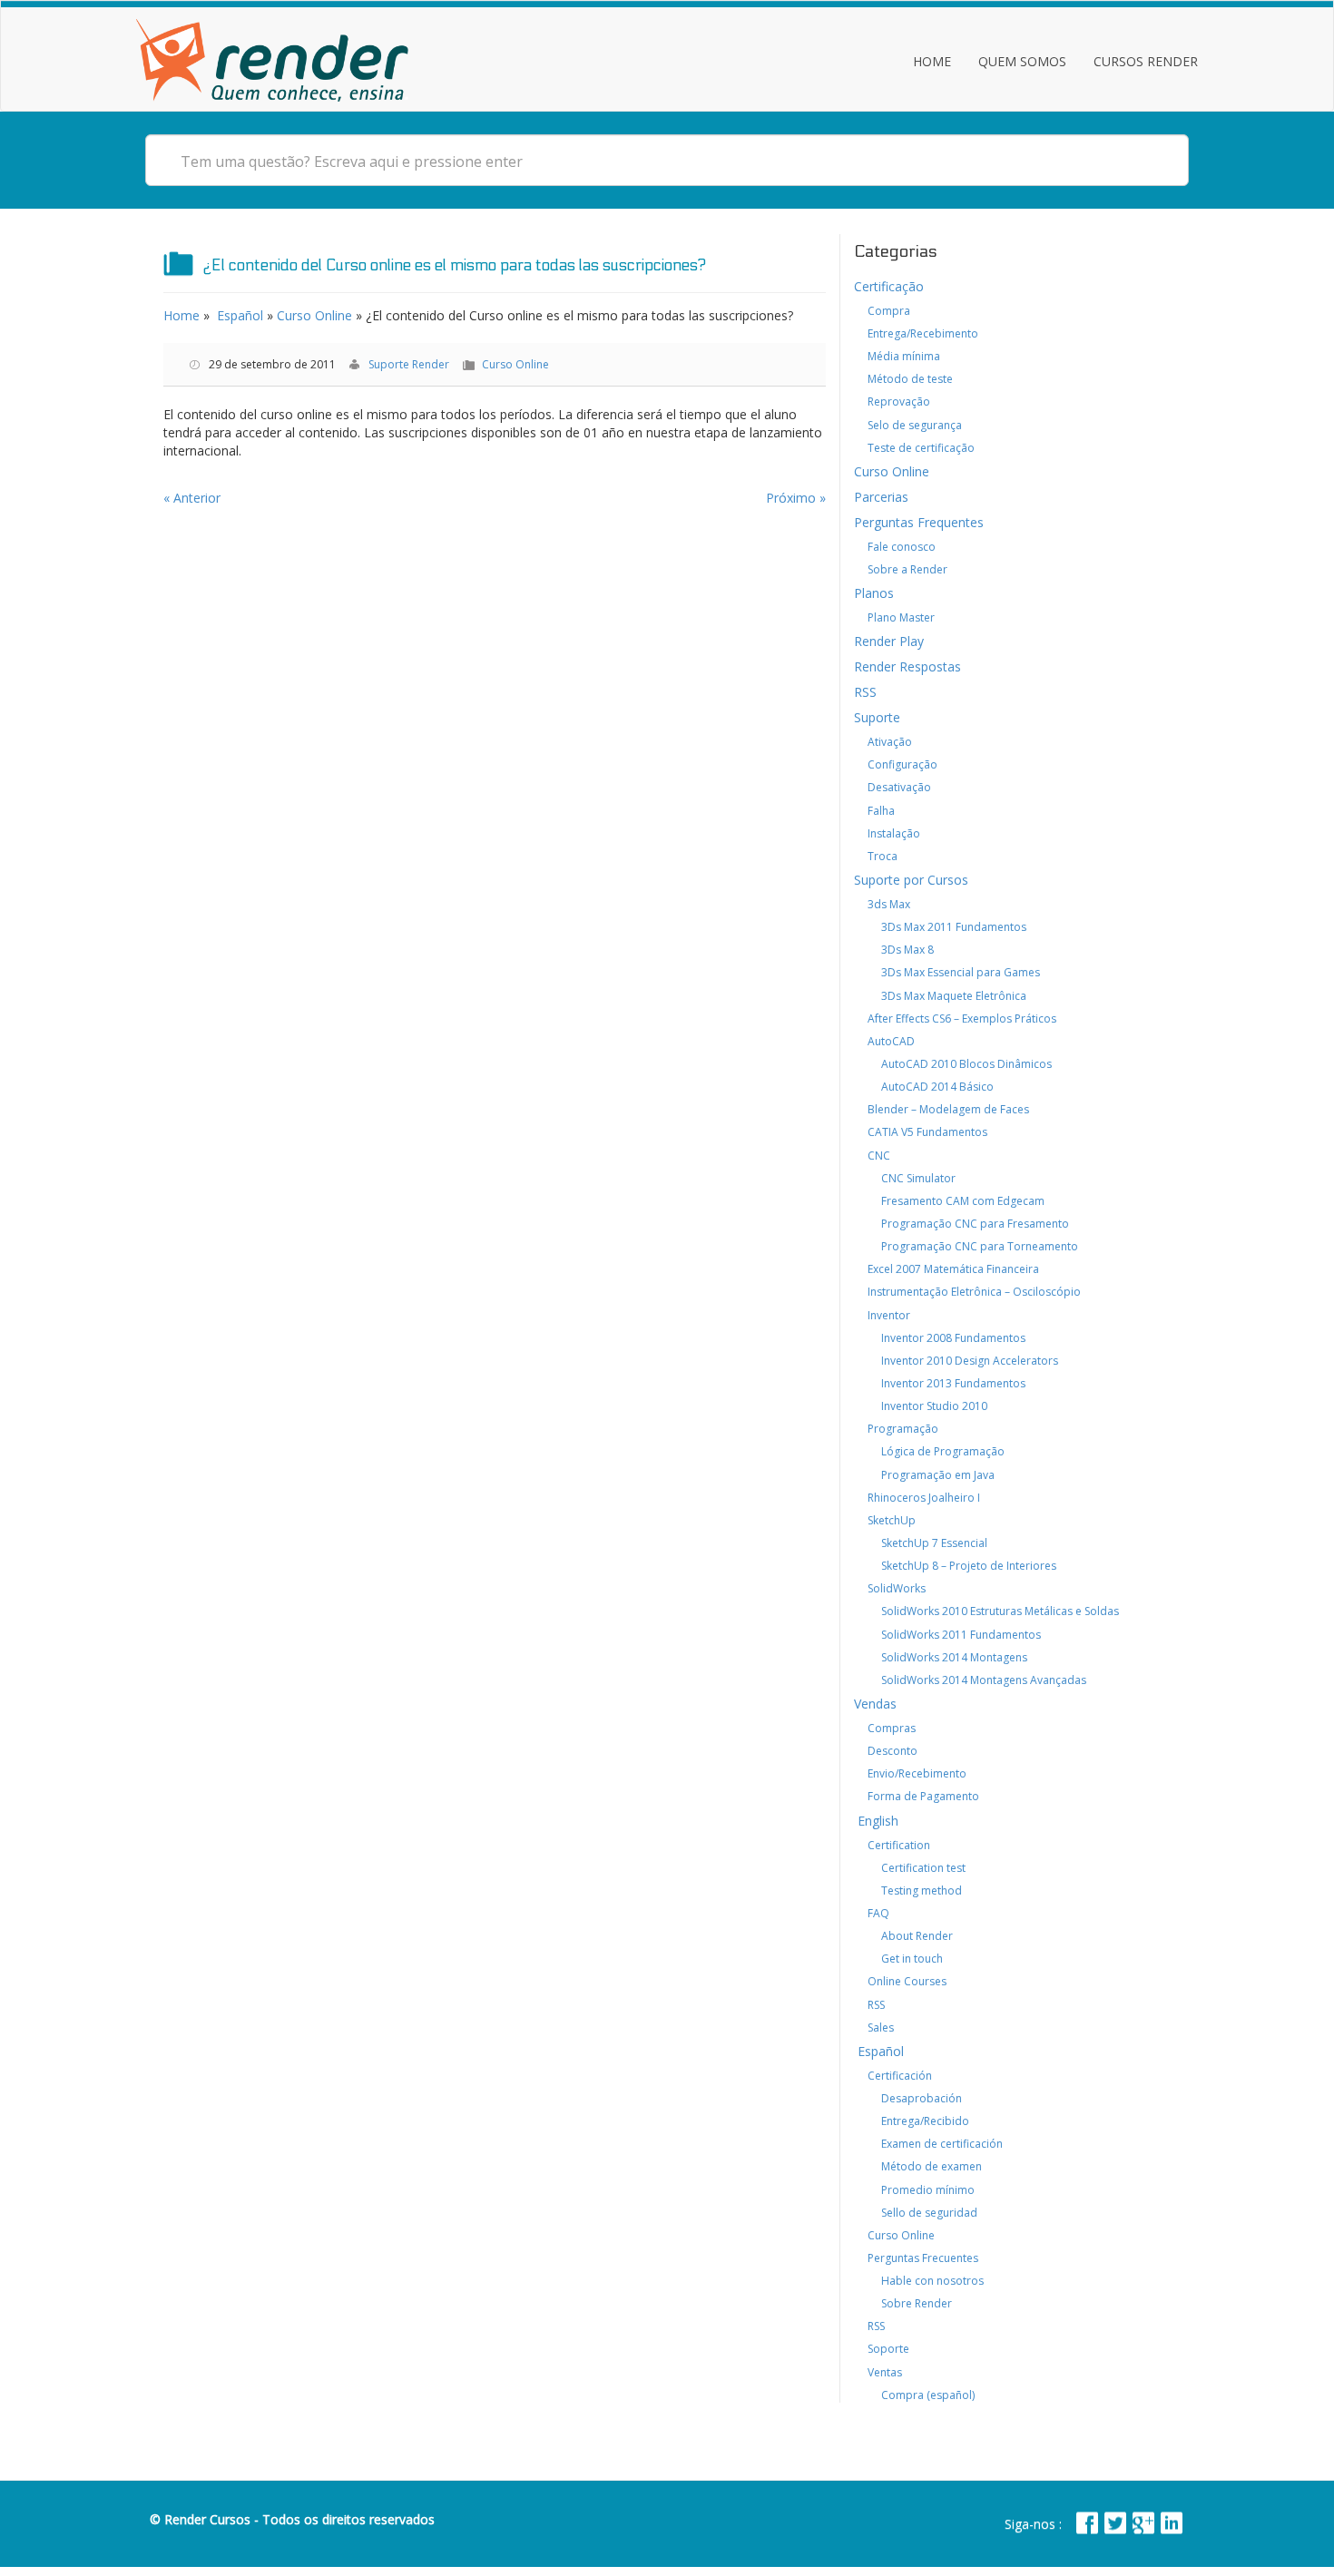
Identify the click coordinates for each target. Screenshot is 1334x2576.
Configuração (902, 764)
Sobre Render (917, 2303)
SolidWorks (897, 1588)
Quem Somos (1022, 61)
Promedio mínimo (928, 2190)
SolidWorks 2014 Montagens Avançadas (984, 1680)
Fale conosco (902, 547)
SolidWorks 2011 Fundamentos (961, 1635)
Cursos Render (1146, 61)
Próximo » (796, 498)
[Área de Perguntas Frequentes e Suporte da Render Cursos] (272, 56)
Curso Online (314, 315)
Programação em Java (938, 1475)
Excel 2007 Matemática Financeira (953, 1269)
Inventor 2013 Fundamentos (953, 1383)
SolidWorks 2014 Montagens (954, 1657)
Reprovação (899, 402)
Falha (881, 811)
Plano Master (901, 617)
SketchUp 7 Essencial (934, 1543)
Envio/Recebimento (917, 1773)
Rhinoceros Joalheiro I (924, 1498)
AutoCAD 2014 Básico (937, 1087)
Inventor (889, 1315)
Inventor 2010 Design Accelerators (970, 1361)
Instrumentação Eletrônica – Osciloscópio (974, 1292)
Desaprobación (922, 2098)
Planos (874, 593)
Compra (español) (928, 2395)
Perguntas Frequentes (919, 522)
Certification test (923, 1868)
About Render (917, 1936)
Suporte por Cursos (911, 880)
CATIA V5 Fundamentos (927, 1132)
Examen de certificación (942, 2144)
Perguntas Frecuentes (923, 2258)
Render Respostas (907, 666)
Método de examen (932, 2166)
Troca (883, 856)
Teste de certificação (921, 448)
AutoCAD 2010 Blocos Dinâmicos (966, 1064)
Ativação (890, 742)
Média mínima (904, 356)
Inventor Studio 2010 (934, 1406)
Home (932, 61)
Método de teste (910, 379)
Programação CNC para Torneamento (980, 1246)
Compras (892, 1728)
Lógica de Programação (943, 1451)
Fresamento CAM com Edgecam (963, 1201)
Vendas (875, 1704)
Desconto (893, 1751)
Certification (899, 1845)
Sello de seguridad (929, 2213)
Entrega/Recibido (925, 2121)
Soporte (888, 2349)
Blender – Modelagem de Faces (948, 1109)
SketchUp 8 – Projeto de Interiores (969, 1566)
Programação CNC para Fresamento (975, 1224)
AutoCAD (891, 1041)
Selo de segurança (915, 425)
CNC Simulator (918, 1178)
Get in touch (912, 1959)
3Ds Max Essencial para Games (961, 972)
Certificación (900, 2076)
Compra (889, 311)
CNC (879, 1156)
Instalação (894, 833)
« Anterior (192, 498)
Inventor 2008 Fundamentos (953, 1338)
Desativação (899, 787)
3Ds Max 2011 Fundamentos (954, 927)
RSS (865, 692)
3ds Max (889, 904)
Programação (903, 1429)
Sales (881, 2027)
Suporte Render (409, 364)
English (876, 1821)
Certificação (889, 286)
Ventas (885, 2372)
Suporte (877, 717)
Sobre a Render (907, 569)
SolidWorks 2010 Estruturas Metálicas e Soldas (1000, 1611)
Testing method (922, 1890)
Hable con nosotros (932, 2281)
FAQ (878, 1913)
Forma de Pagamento (923, 1796)
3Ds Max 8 (907, 950)
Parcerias (881, 497)
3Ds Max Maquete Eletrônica (954, 996)
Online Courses (907, 1981)
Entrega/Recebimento (923, 333)
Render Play (889, 641)
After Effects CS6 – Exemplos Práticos (962, 1019)
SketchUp (892, 1520)
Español (238, 315)
